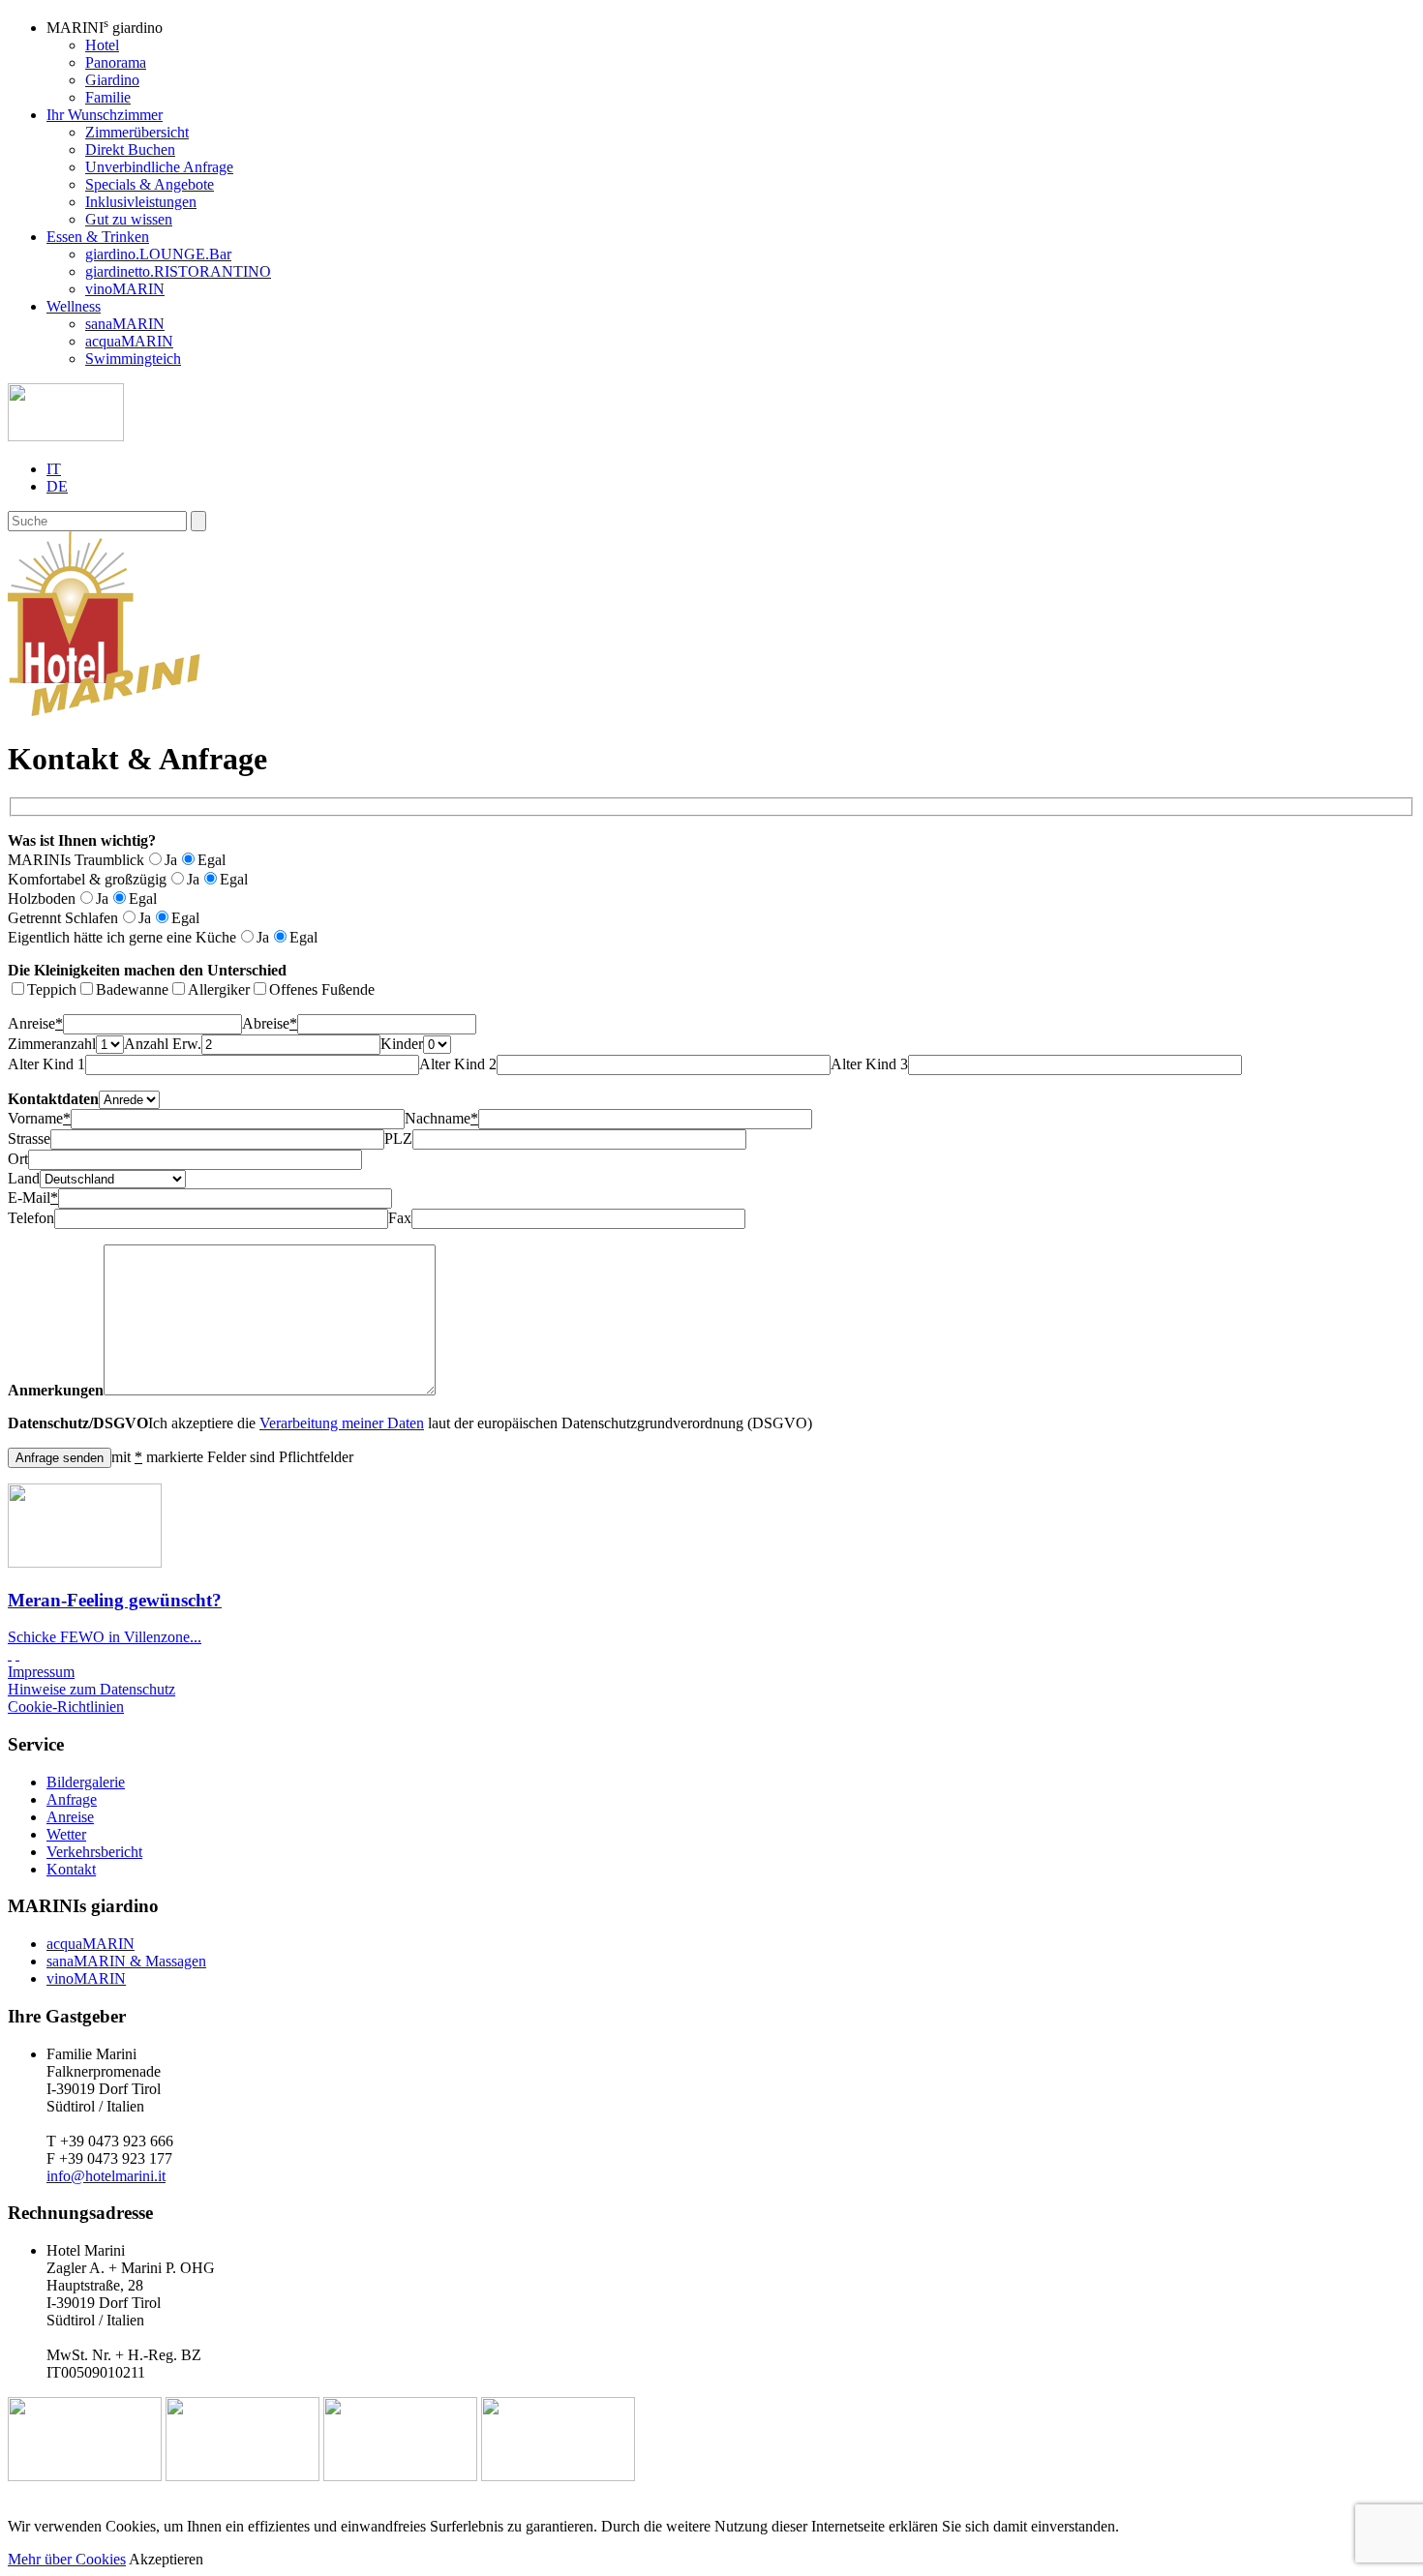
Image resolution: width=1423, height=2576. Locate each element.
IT (54, 469)
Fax (400, 1218)
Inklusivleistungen (141, 202)
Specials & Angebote (150, 184)
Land (24, 1178)
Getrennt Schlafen (63, 918)
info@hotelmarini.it (106, 2176)
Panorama (116, 62)
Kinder (402, 1044)
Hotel (102, 45)
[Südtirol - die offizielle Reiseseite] (85, 2476)
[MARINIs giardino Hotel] (104, 711)
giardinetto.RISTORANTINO (178, 271)
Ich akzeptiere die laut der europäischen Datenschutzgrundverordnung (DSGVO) (410, 1423)
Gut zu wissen (129, 219)
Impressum (41, 1672)
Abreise (270, 1023)
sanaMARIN (125, 324)
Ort (18, 1159)
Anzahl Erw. (163, 1044)
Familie (108, 97)
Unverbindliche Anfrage (159, 167)
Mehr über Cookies (67, 2559)
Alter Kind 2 (458, 1064)
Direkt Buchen (130, 150)
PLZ (398, 1138)
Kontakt (71, 1869)
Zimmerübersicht (137, 132)
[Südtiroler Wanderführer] (558, 2476)
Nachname (441, 1118)
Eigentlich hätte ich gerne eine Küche (122, 937)
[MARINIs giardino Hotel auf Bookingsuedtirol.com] (17, 1654)
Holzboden (42, 899)
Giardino (112, 80)
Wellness (74, 306)
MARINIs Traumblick (76, 860)
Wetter (66, 1834)
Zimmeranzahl (52, 1044)
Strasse (29, 1138)
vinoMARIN (125, 289)
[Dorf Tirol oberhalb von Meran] (242, 2476)
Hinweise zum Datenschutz (91, 1689)
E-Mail (33, 1198)
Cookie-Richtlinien (66, 1707)
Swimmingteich (133, 359)
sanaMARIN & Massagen (126, 1961)
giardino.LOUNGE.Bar (158, 254)
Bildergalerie (86, 1782)
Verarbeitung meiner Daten (342, 1423)
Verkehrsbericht (94, 1852)
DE (57, 486)
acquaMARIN (129, 341)
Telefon (31, 1218)
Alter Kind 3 (869, 1064)
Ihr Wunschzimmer (105, 115)
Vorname (39, 1118)
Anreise (35, 1023)
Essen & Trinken (98, 237)
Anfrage (72, 1799)
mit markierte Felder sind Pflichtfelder (232, 1457)
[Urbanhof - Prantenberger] (400, 2476)
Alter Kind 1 (46, 1064)
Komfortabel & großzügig (87, 879)
